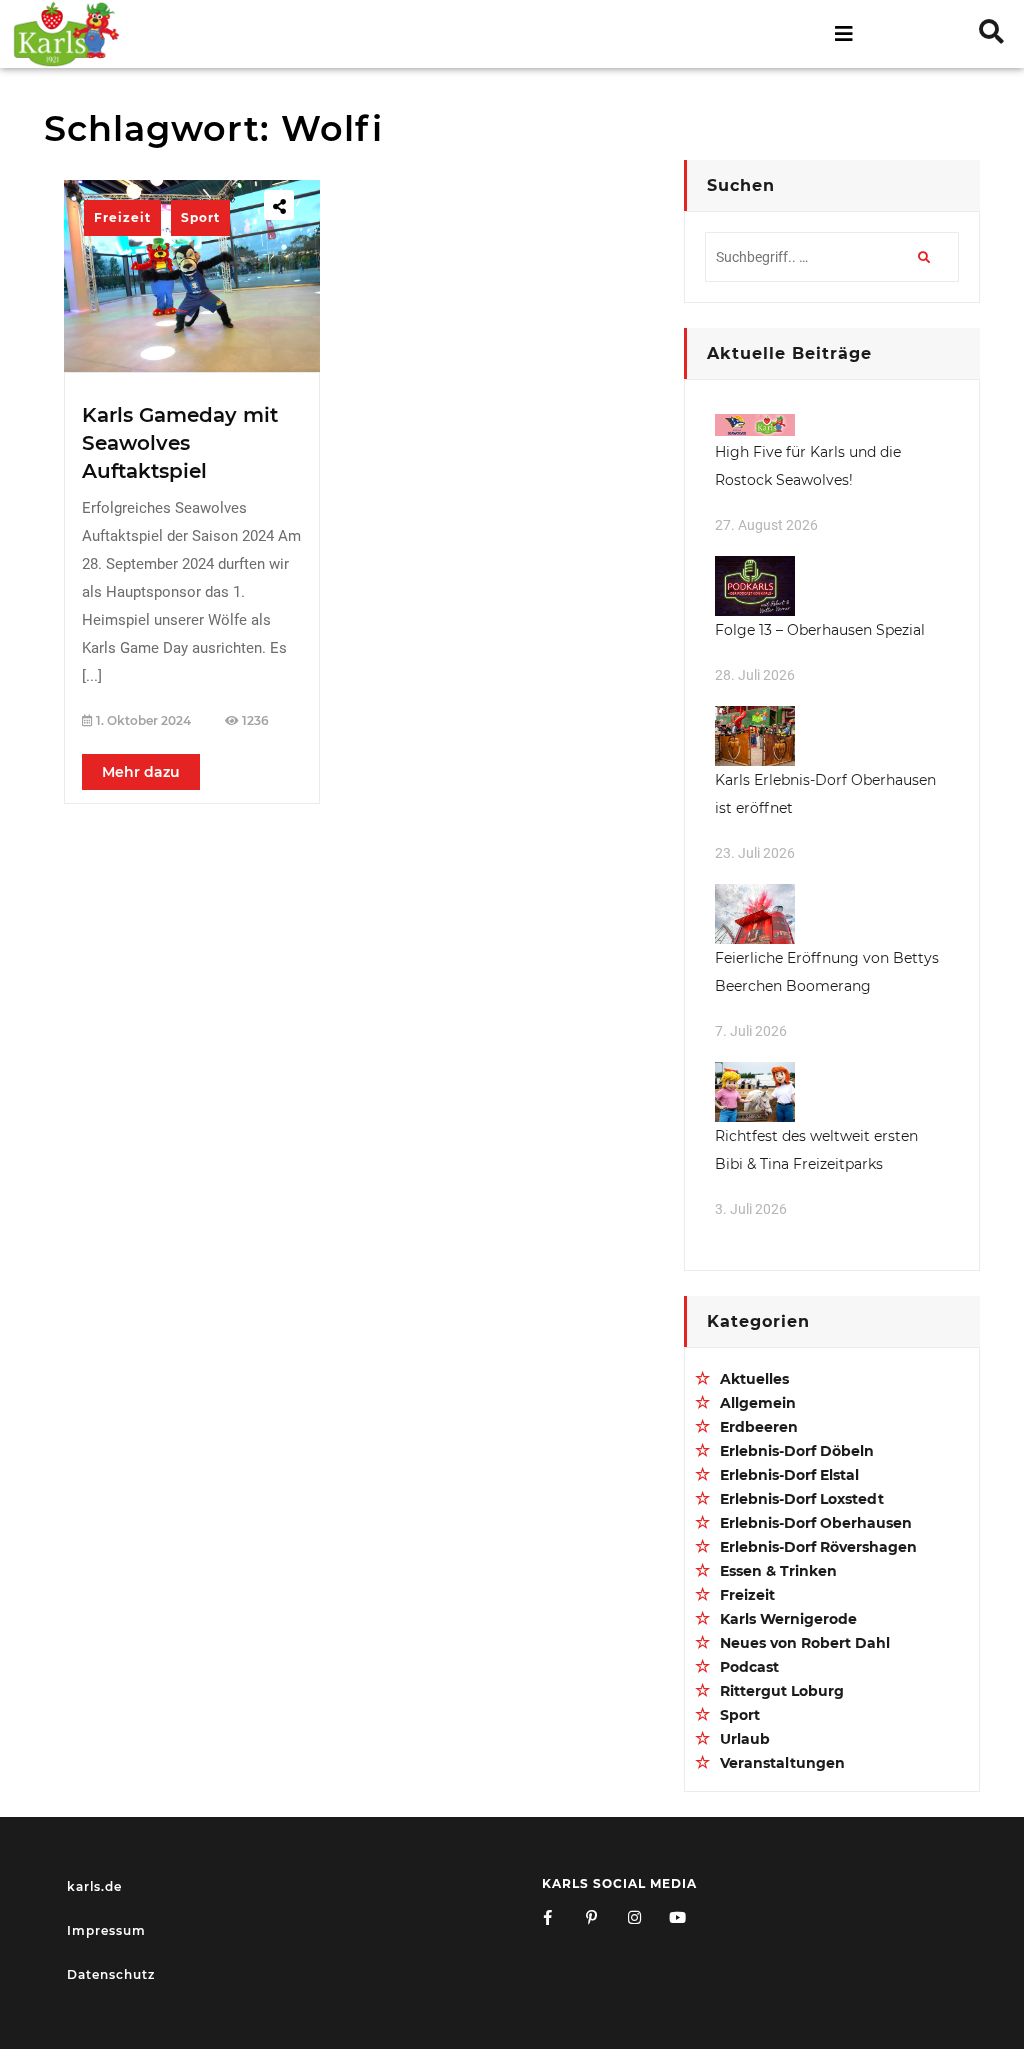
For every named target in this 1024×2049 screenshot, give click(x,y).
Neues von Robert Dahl (805, 1643)
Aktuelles (754, 1379)
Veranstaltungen (782, 1763)
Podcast (749, 1667)
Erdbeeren (759, 1427)
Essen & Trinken (778, 1571)
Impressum (106, 1930)
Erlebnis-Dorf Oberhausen (816, 1523)
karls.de (94, 1886)
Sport (200, 217)
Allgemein (758, 1403)
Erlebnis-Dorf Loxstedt (802, 1499)
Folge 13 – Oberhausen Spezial (820, 630)
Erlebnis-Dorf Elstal (789, 1475)
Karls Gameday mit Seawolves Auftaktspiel (180, 443)
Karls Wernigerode (788, 1619)
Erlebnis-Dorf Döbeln (797, 1451)
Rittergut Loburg (782, 1691)
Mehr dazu (141, 772)
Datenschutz (111, 1974)
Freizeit (122, 217)
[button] (512, 34)
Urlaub (745, 1739)
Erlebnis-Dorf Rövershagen (818, 1547)
